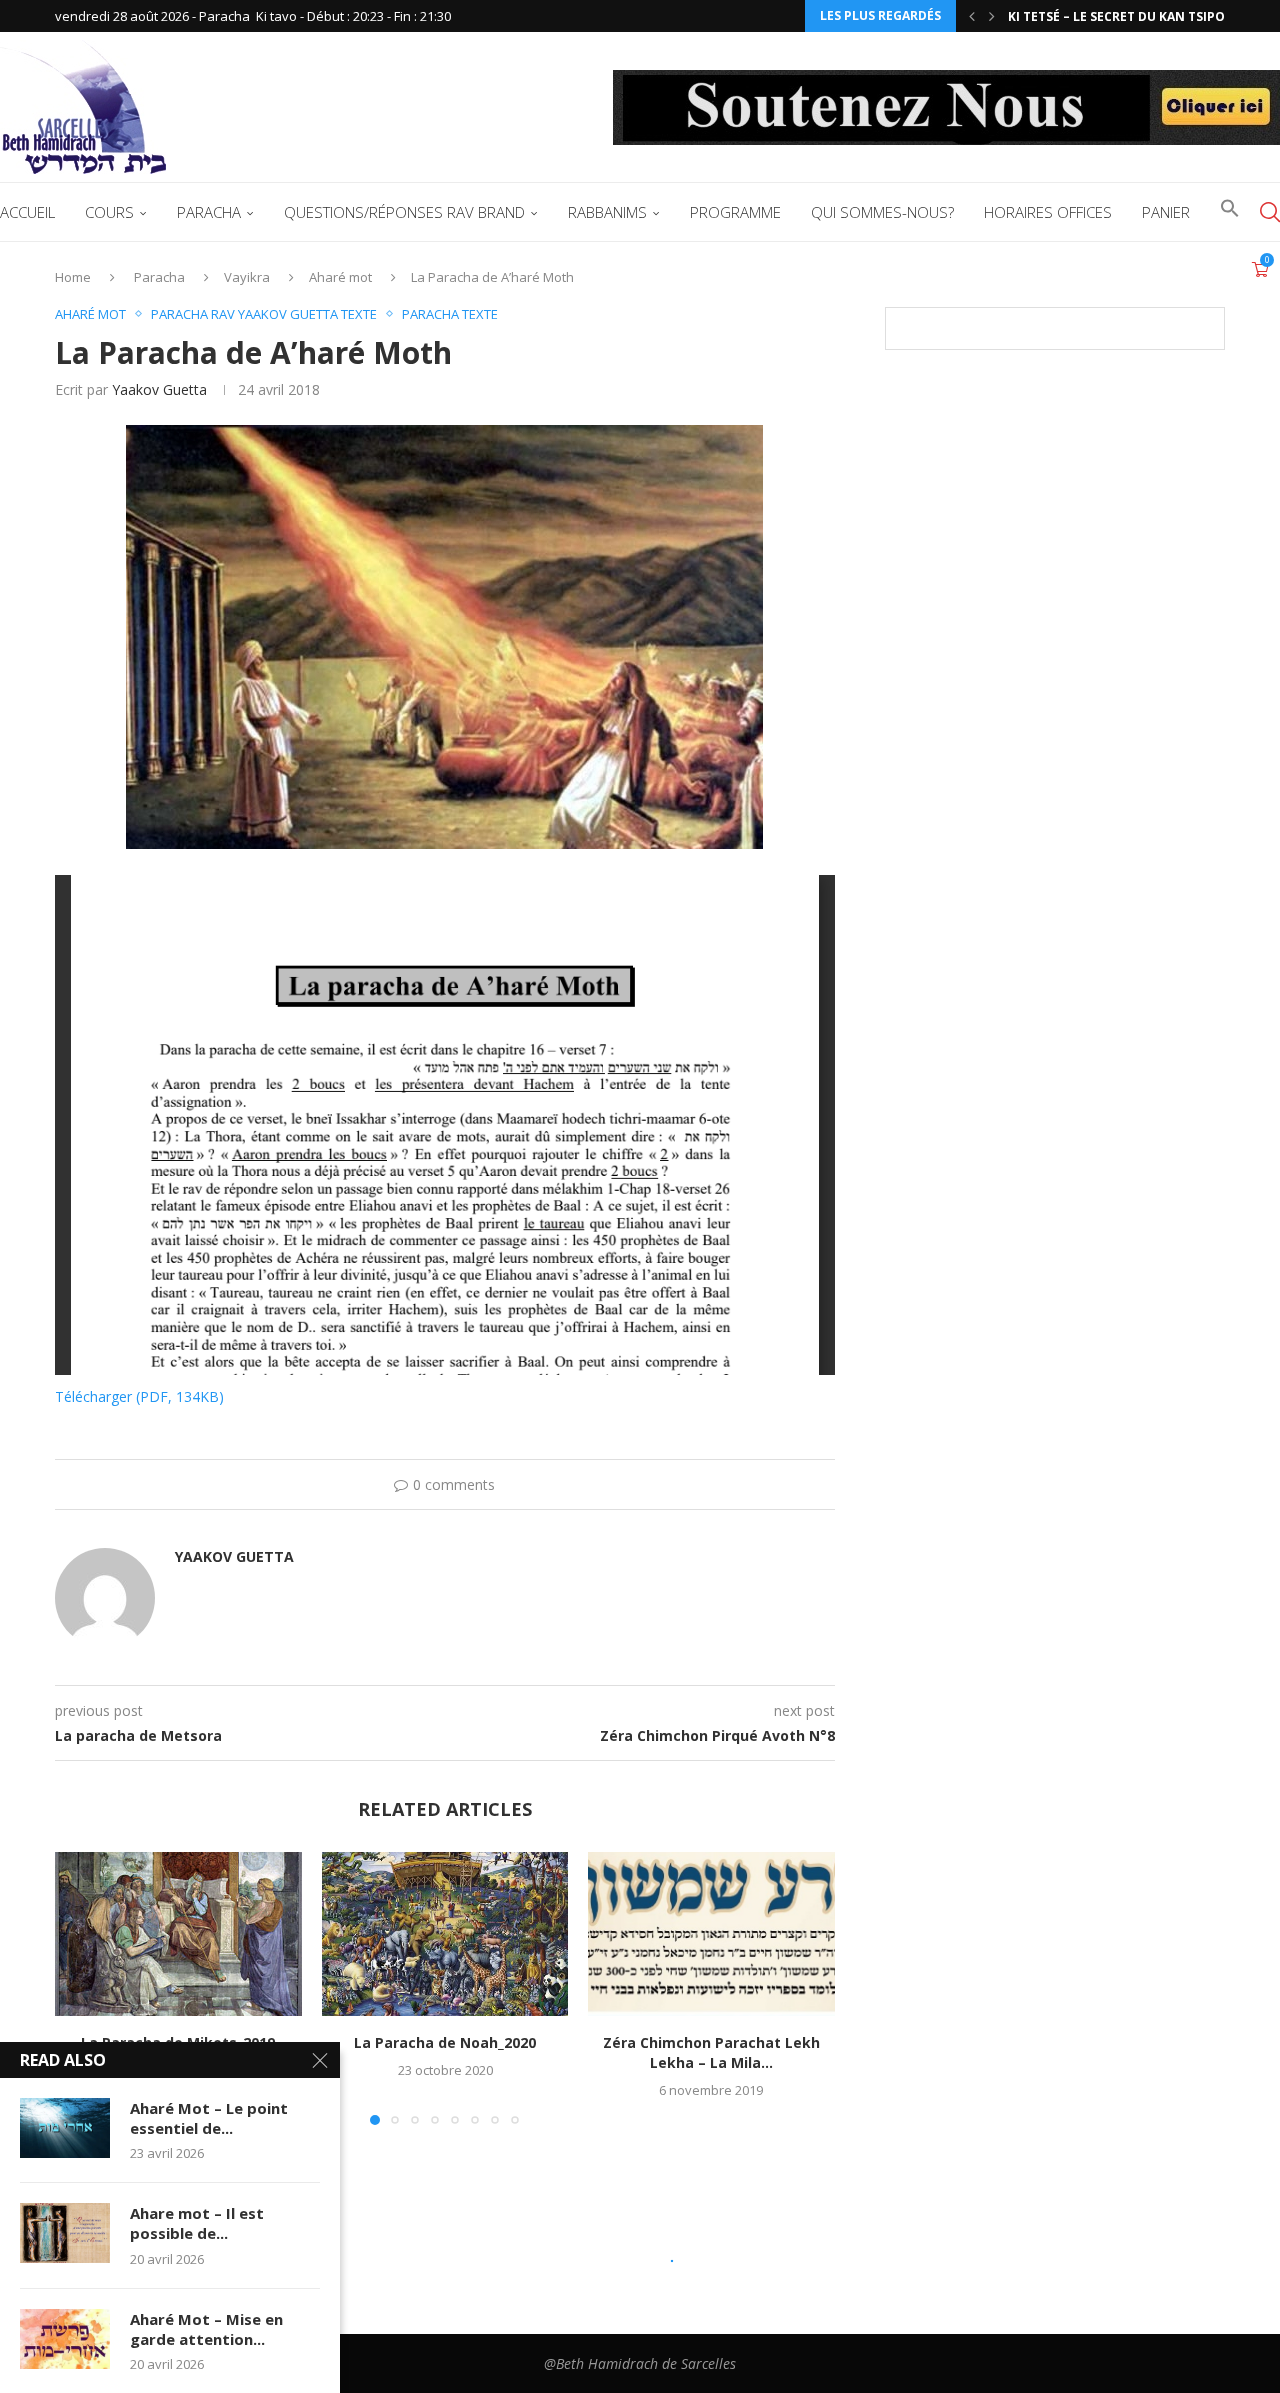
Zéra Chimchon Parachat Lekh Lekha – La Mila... (711, 2052)
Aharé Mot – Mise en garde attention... (206, 2329)
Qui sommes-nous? (882, 212)
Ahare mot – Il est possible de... (197, 2223)
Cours (109, 212)
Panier (1166, 212)
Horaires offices (1048, 212)
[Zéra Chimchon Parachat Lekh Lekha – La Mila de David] (711, 1934)
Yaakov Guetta (159, 389)
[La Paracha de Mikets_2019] (178, 1934)
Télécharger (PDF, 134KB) (139, 1396)
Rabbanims (607, 212)
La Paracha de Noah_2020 (445, 2042)
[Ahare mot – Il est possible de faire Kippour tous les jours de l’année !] (65, 2233)
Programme (735, 212)
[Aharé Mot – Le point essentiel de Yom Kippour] (65, 2128)
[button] (972, 16)
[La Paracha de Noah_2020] (445, 1934)
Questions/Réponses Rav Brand (404, 212)
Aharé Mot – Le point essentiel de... (209, 2118)
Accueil (27, 212)
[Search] (1270, 212)
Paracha (209, 212)
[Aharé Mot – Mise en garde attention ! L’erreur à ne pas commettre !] (65, 2339)
